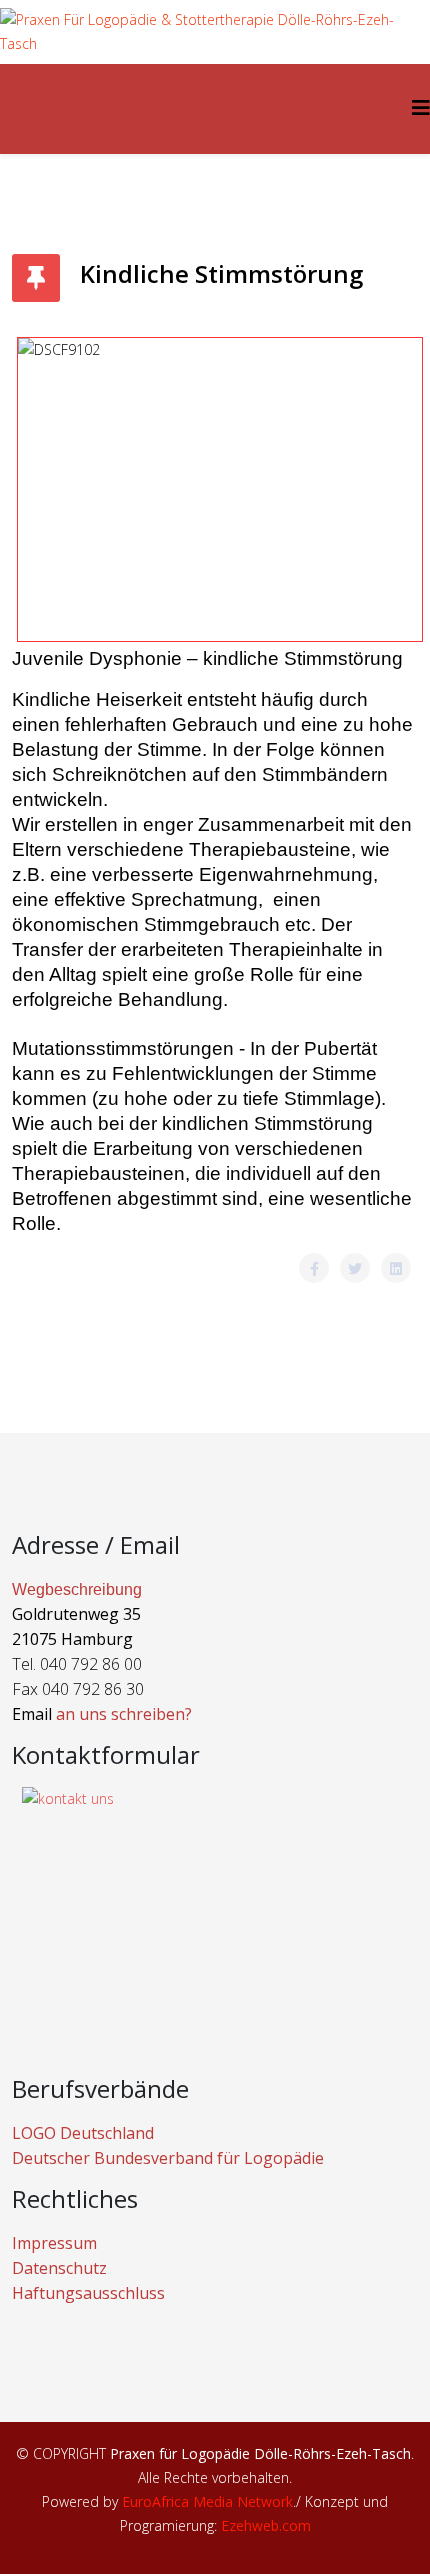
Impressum (54, 2243)
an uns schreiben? (124, 1714)
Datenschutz (59, 2268)
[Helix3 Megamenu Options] (421, 107)
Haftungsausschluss (88, 2293)
